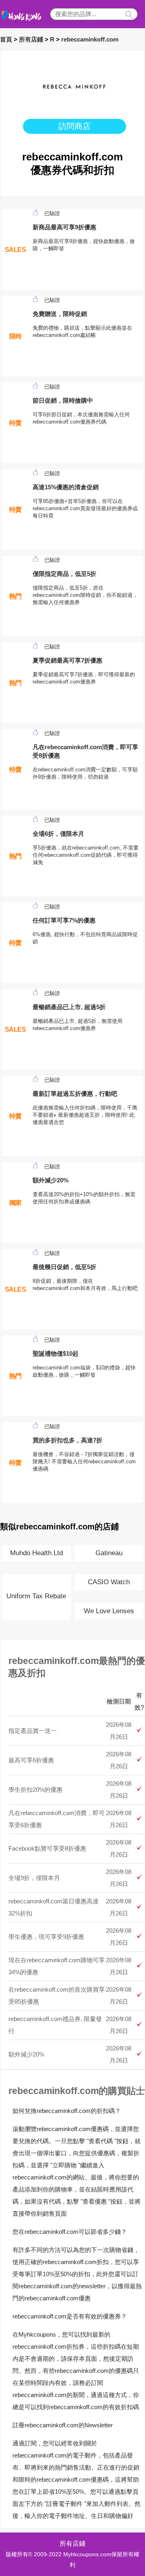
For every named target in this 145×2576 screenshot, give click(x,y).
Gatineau (109, 1553)
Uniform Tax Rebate (36, 1596)
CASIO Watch (109, 1582)
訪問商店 (75, 126)
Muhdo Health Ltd (36, 1553)
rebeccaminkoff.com (90, 39)
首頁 (6, 39)
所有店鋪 (31, 39)
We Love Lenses (109, 1611)
